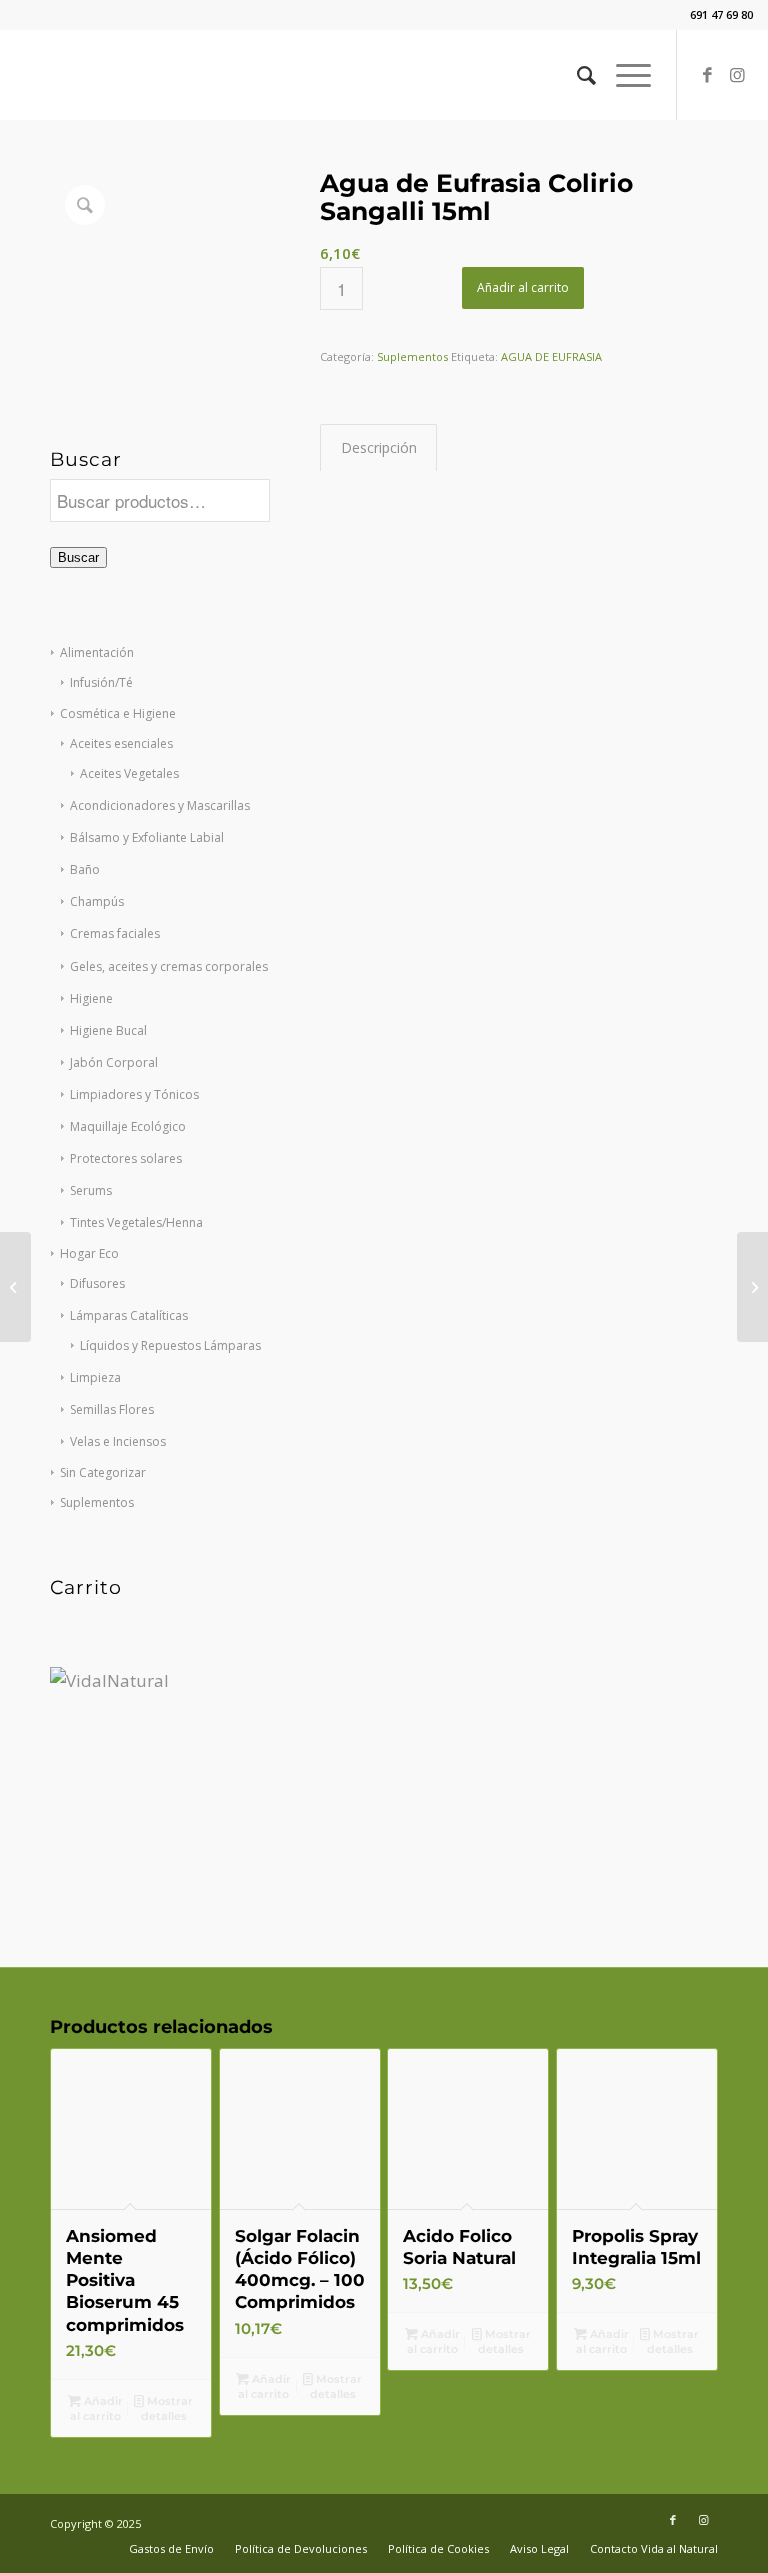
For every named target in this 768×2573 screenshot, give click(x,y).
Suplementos (97, 1502)
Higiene (91, 998)
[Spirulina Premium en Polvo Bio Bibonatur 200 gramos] (752, 1287)
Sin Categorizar (103, 1472)
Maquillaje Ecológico (128, 1126)
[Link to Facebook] (708, 75)
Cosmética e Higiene (118, 713)
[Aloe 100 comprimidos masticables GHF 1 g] (15, 1287)
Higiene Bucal (108, 1030)
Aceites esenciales (121, 743)
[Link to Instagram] (738, 75)
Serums (91, 1190)
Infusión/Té (101, 682)
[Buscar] (576, 75)
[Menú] (623, 75)
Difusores (97, 1283)
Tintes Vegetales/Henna (136, 1222)
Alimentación (97, 652)
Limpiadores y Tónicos (134, 1094)
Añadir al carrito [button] (96, 2408)
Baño (85, 869)
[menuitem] (576, 75)
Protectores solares (126, 1158)
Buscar (78, 557)
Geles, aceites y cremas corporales (169, 966)
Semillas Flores (112, 1409)
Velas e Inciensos (118, 1441)
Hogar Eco (89, 1253)
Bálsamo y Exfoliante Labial (147, 837)
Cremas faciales (115, 933)
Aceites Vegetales (129, 773)
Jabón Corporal (114, 1062)
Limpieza (95, 1377)
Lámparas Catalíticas (129, 1315)
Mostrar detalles (167, 2408)
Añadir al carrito (523, 287)
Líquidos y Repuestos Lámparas (170, 1345)
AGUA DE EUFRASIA (551, 356)
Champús (97, 901)
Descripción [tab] (379, 447)
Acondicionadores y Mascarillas (160, 805)
